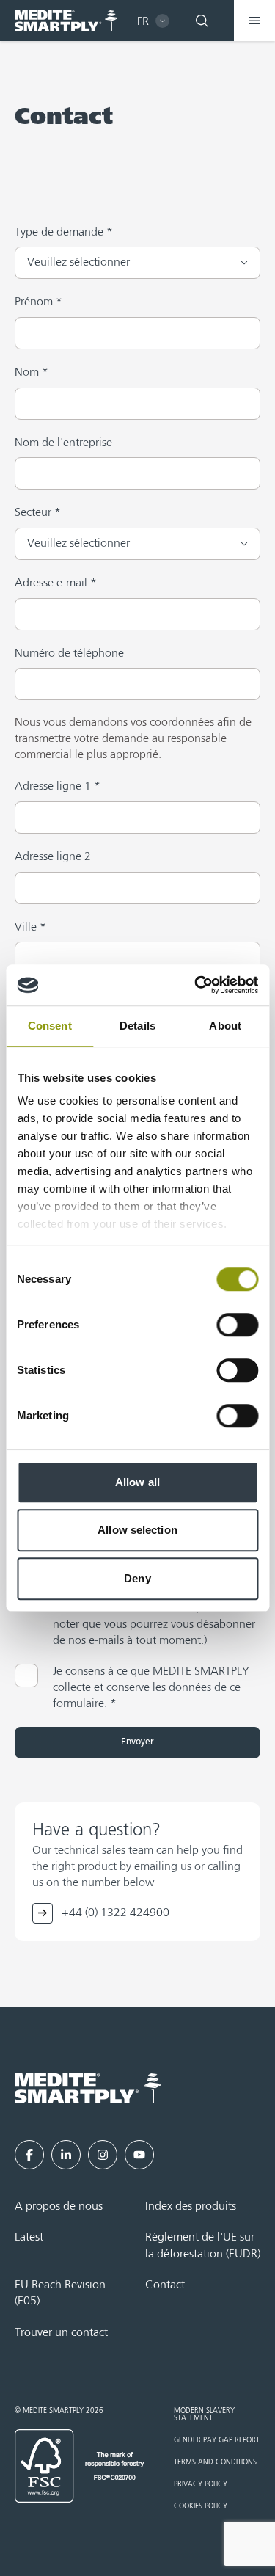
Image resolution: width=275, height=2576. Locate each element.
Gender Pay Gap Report (217, 2440)
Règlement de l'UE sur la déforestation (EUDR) (203, 2246)
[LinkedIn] (66, 2155)
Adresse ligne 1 (58, 786)
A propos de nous (59, 2207)
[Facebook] (29, 2155)
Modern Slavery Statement (204, 2415)
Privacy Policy (201, 2484)
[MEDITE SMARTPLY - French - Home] (66, 21)
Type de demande (64, 232)
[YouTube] (139, 2155)
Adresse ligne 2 (53, 857)
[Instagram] (103, 2155)
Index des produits (191, 2207)
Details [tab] (137, 1026)
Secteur (38, 513)
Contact (165, 2285)
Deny (137, 1578)
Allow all (137, 1482)
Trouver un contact (61, 2333)
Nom (32, 372)
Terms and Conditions (215, 2462)
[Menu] (254, 21)
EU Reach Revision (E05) (60, 2293)
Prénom (38, 302)
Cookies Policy (201, 2506)
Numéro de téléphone (69, 654)
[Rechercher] (202, 21)
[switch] (237, 1325)
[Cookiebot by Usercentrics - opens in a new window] (196, 985)
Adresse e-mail (56, 583)
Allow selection (137, 1530)
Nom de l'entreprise (63, 443)
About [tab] (225, 1026)
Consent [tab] (50, 1026)
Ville (30, 927)
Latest (29, 2238)
